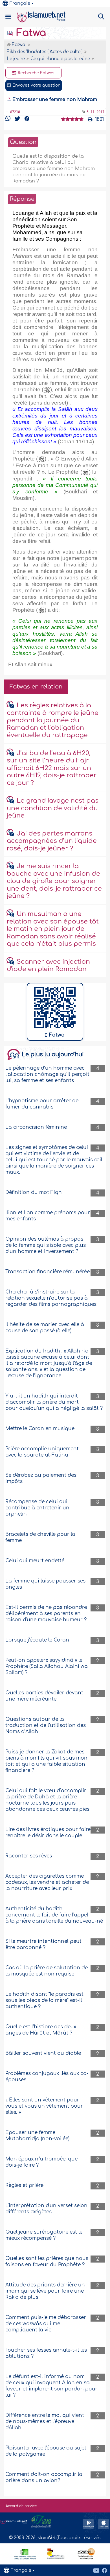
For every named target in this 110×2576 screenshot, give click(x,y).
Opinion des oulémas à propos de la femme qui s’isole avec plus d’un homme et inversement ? (46, 1245)
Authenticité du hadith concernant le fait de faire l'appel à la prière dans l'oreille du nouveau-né (54, 1915)
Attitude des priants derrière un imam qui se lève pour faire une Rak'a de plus (45, 2291)
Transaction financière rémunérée (48, 1272)
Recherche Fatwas (36, 73)
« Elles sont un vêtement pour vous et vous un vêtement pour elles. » (44, 2106)
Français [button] (20, 3)
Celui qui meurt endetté (35, 1561)
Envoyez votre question (36, 85)
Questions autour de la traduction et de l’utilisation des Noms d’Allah (46, 1725)
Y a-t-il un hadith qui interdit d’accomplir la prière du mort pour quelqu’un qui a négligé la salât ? (54, 1402)
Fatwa (30, 33)
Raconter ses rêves (29, 1856)
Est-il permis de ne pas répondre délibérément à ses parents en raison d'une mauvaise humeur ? (46, 1614)
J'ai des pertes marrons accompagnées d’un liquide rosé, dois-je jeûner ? (52, 841)
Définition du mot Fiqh (34, 1192)
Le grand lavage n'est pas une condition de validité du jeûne (53, 808)
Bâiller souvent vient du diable (43, 2053)
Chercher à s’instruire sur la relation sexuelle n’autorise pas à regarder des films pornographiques (51, 1298)
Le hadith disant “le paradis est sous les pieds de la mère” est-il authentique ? (44, 2000)
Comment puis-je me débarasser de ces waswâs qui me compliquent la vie (46, 2324)
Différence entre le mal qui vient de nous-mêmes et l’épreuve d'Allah (45, 2422)
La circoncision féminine (36, 1127)
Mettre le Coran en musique (40, 1429)
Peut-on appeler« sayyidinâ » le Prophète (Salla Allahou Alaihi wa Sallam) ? (47, 1666)
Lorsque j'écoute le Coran (37, 1640)
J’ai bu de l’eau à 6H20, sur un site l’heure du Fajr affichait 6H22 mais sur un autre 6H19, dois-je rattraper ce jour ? (52, 768)
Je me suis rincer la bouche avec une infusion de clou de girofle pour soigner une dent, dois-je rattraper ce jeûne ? (54, 881)
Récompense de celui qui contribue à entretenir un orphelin (37, 1508)
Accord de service (21, 2506)
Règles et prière (24, 2185)
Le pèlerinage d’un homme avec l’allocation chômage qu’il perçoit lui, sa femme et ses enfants (47, 1074)
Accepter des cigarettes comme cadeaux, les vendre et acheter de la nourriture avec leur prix (47, 1882)
